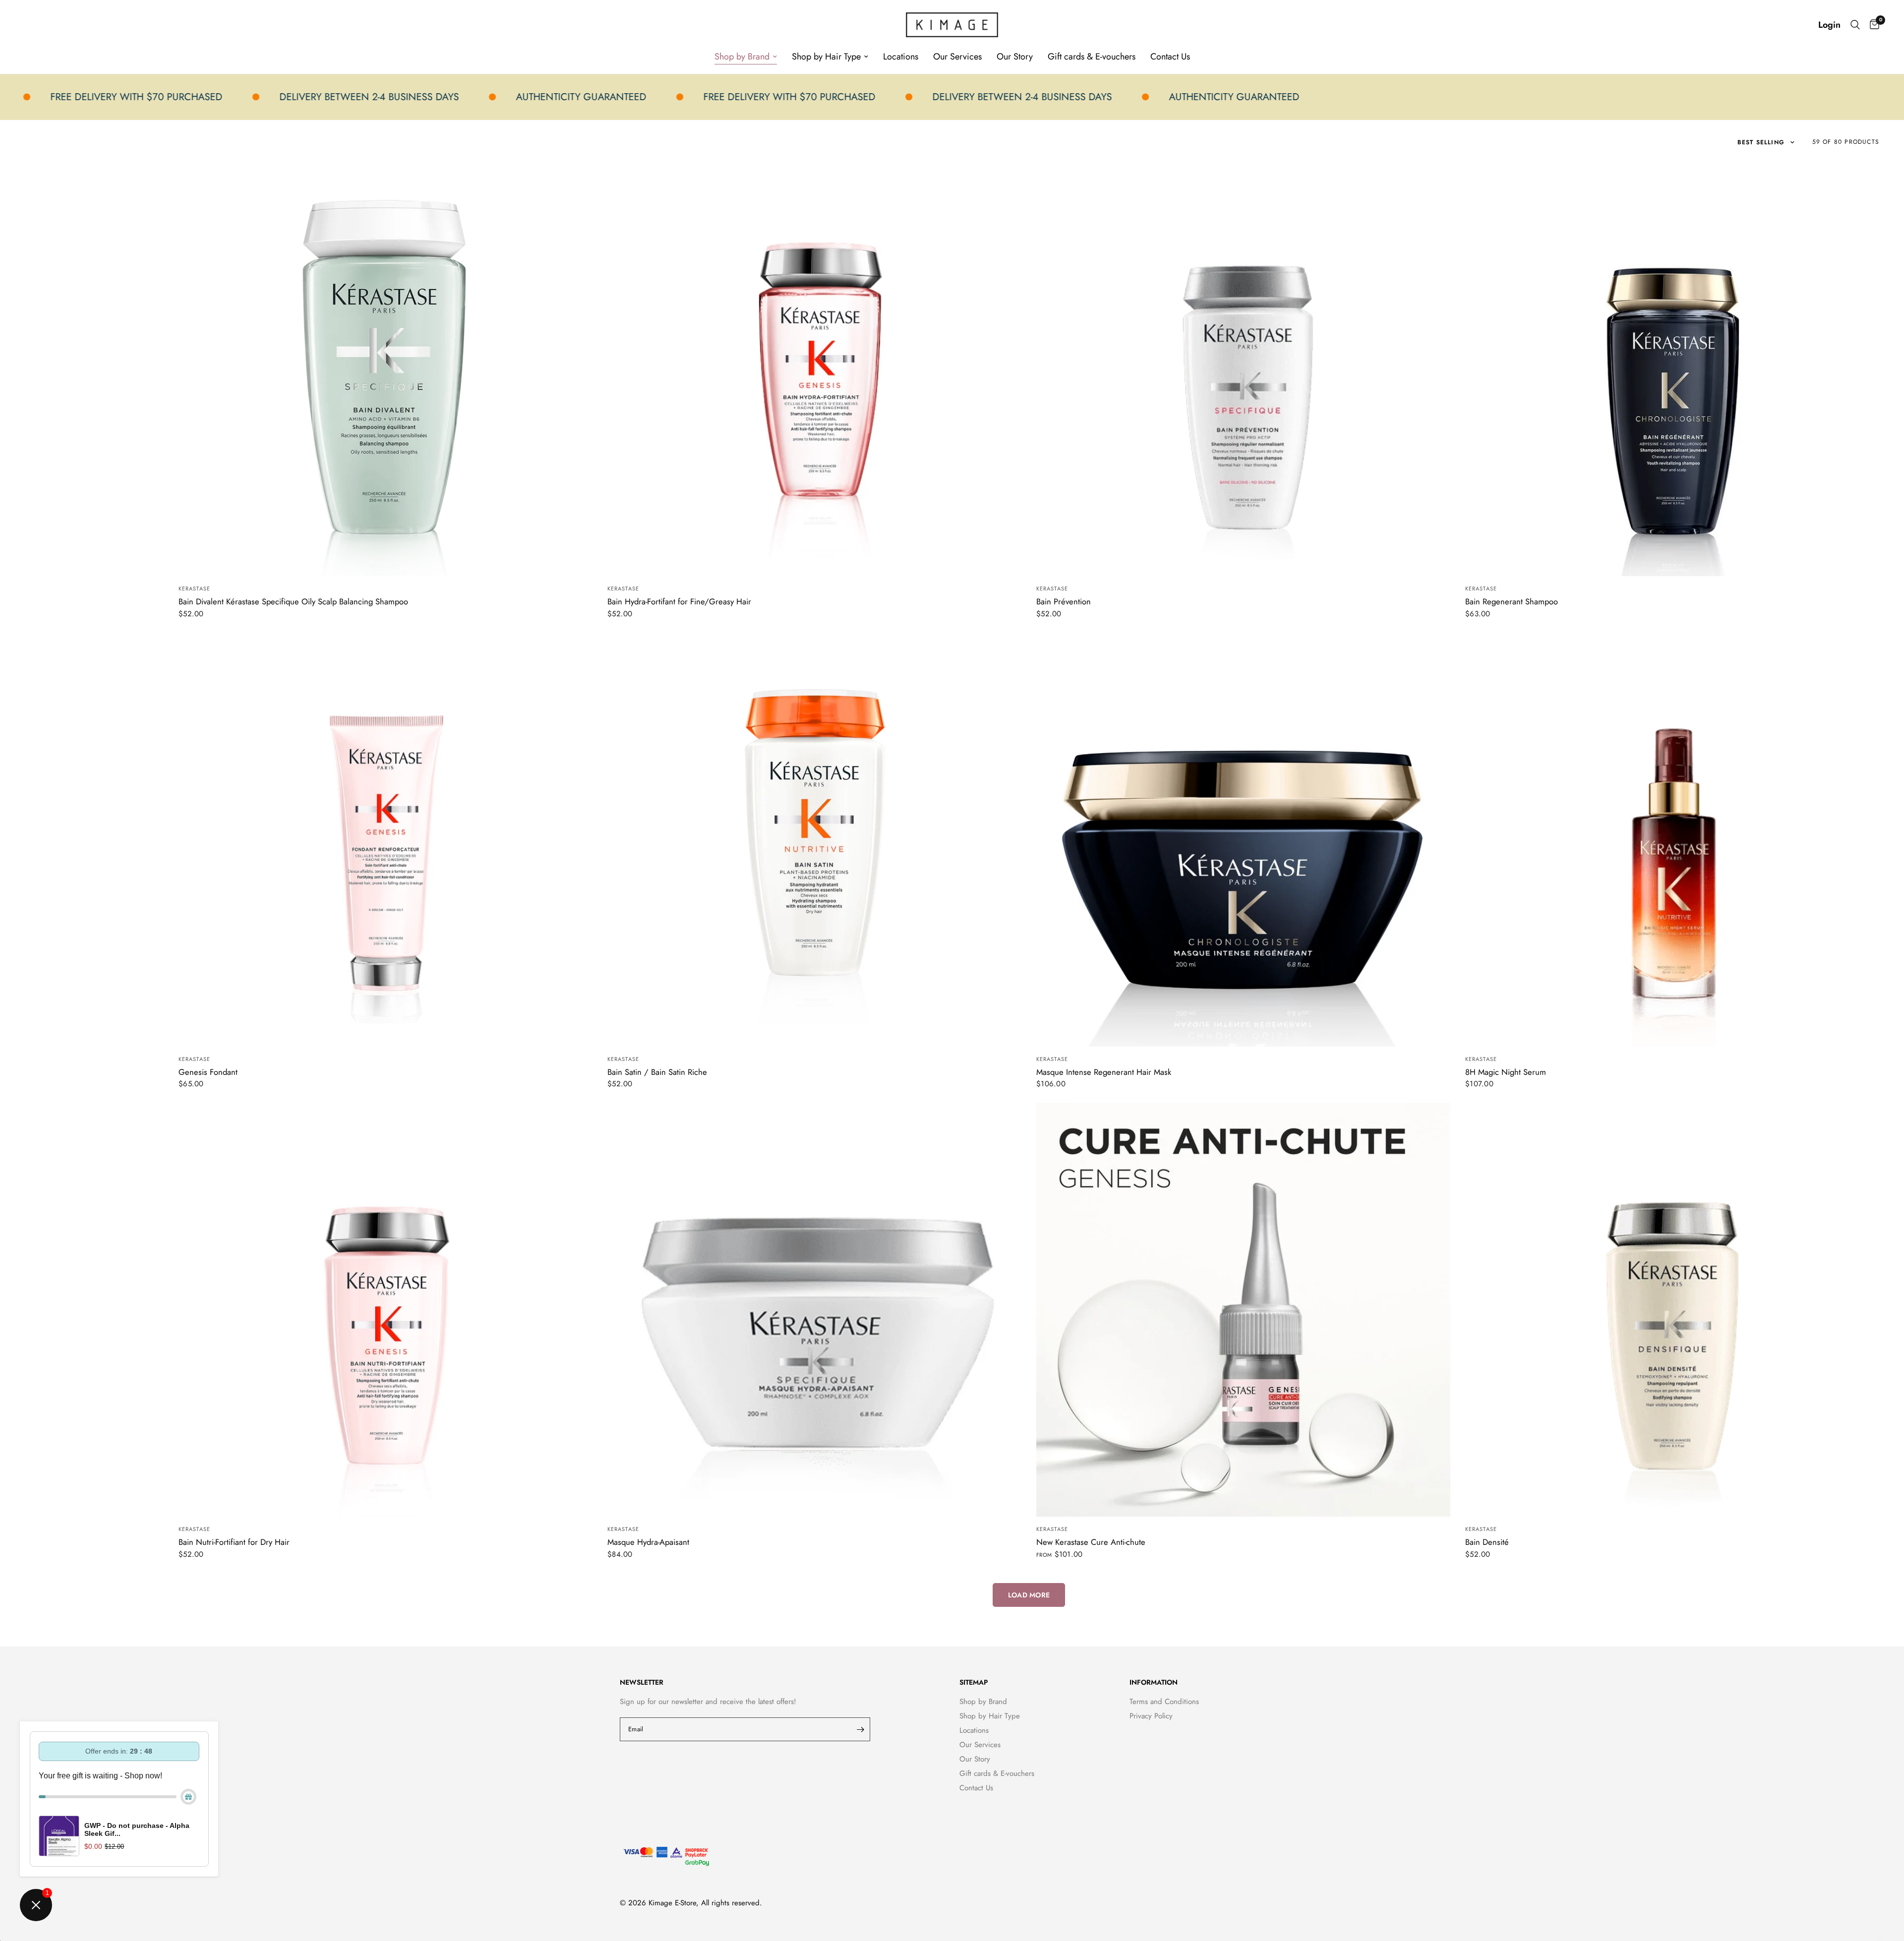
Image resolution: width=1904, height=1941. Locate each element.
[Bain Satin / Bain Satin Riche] (814, 840)
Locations (901, 57)
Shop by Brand (742, 57)
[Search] (1855, 25)
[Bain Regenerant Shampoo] (1672, 369)
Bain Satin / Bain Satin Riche (657, 1072)
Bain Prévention (1064, 601)
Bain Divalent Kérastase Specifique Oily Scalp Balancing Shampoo (293, 601)
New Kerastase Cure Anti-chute (1091, 1542)
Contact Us (1170, 57)
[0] (1872, 25)
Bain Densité (1487, 1542)
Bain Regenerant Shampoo (1512, 601)
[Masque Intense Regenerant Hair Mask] (1243, 840)
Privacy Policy (1151, 1716)
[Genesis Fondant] (386, 840)
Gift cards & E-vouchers (1092, 57)
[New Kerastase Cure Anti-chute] (1243, 1310)
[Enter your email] (860, 1729)
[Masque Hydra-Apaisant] (814, 1310)
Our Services (957, 57)
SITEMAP (974, 1682)
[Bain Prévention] (1243, 369)
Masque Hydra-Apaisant (648, 1542)
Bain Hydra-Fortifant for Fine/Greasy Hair (679, 601)
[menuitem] (746, 57)
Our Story (1015, 57)
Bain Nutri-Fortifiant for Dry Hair (234, 1542)
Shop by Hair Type (826, 57)
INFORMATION (1154, 1682)
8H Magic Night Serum (1506, 1072)
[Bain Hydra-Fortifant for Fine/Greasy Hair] (814, 369)
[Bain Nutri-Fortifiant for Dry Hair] (386, 1310)
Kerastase (194, 588)
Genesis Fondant (208, 1072)
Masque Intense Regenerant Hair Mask (1104, 1072)
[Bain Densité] (1672, 1310)
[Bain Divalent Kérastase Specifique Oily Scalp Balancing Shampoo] (386, 369)
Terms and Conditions (1164, 1702)
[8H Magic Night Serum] (1672, 840)
